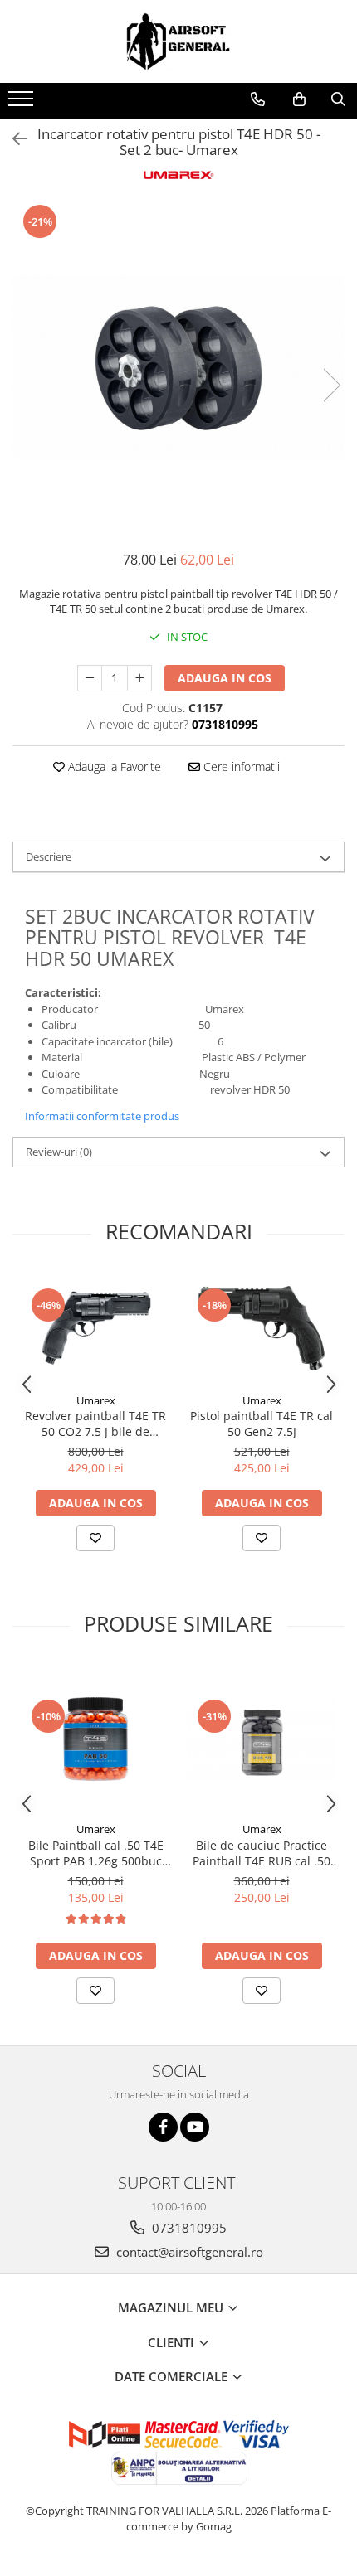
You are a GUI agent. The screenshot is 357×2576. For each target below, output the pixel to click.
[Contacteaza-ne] (258, 99)
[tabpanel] (178, 368)
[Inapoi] (12, 139)
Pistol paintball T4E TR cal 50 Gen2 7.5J (262, 1424)
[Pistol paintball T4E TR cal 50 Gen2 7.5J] (262, 1328)
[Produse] (23, 104)
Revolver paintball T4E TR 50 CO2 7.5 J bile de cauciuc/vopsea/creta (95, 1424)
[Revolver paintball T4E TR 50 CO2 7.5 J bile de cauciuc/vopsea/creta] (95, 1328)
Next (331, 385)
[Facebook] (163, 2127)
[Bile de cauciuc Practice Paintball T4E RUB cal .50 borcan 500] (262, 1739)
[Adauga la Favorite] (95, 1538)
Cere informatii (240, 766)
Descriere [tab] (49, 856)
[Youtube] (195, 2127)
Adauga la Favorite (113, 766)
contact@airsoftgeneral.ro (188, 2252)
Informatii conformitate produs (102, 1116)
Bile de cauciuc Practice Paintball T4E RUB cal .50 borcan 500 (262, 1853)
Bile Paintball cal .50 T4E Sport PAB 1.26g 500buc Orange (96, 1853)
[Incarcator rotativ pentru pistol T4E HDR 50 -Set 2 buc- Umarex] (178, 368)
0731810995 (188, 2228)
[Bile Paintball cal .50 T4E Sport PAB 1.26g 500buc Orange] (95, 1739)
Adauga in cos (225, 678)
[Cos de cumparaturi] (299, 99)
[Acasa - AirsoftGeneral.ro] (178, 41)
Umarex (96, 1400)
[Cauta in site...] (338, 99)
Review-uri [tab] (59, 1152)
